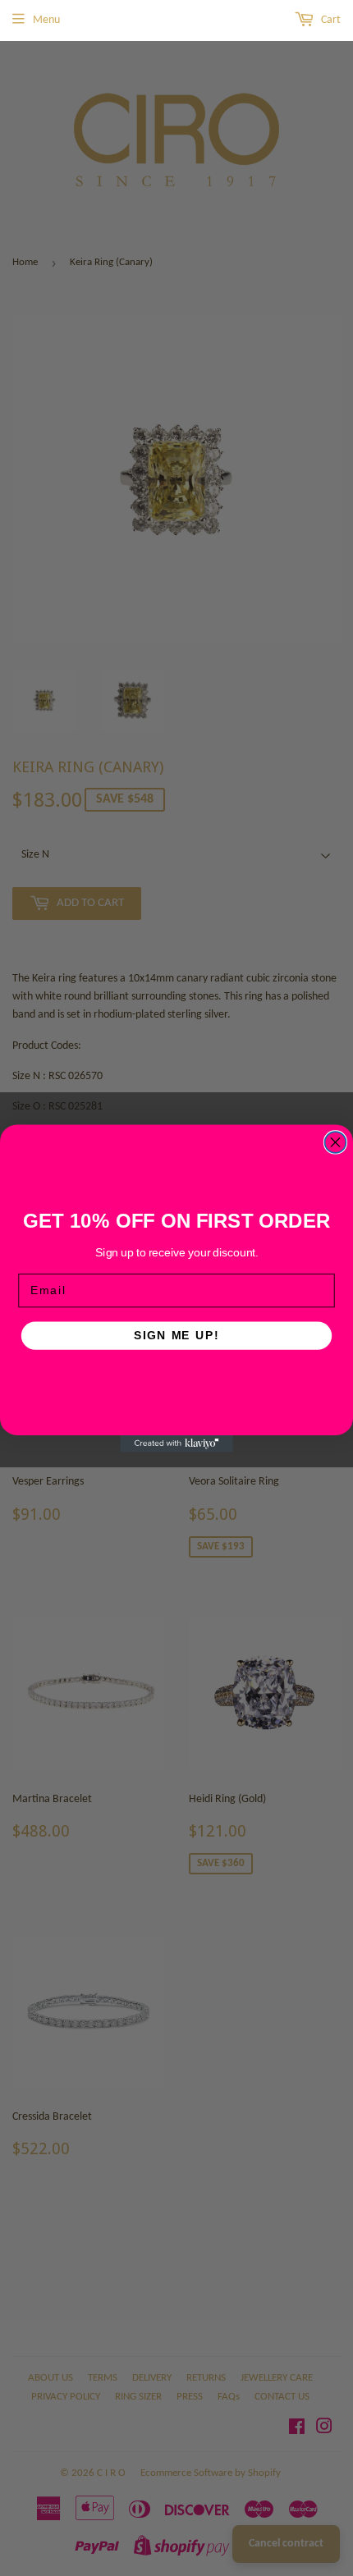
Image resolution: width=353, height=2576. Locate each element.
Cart (330, 20)
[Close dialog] (336, 1142)
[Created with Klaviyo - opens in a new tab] (176, 1443)
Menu (46, 20)
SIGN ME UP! (176, 1335)
